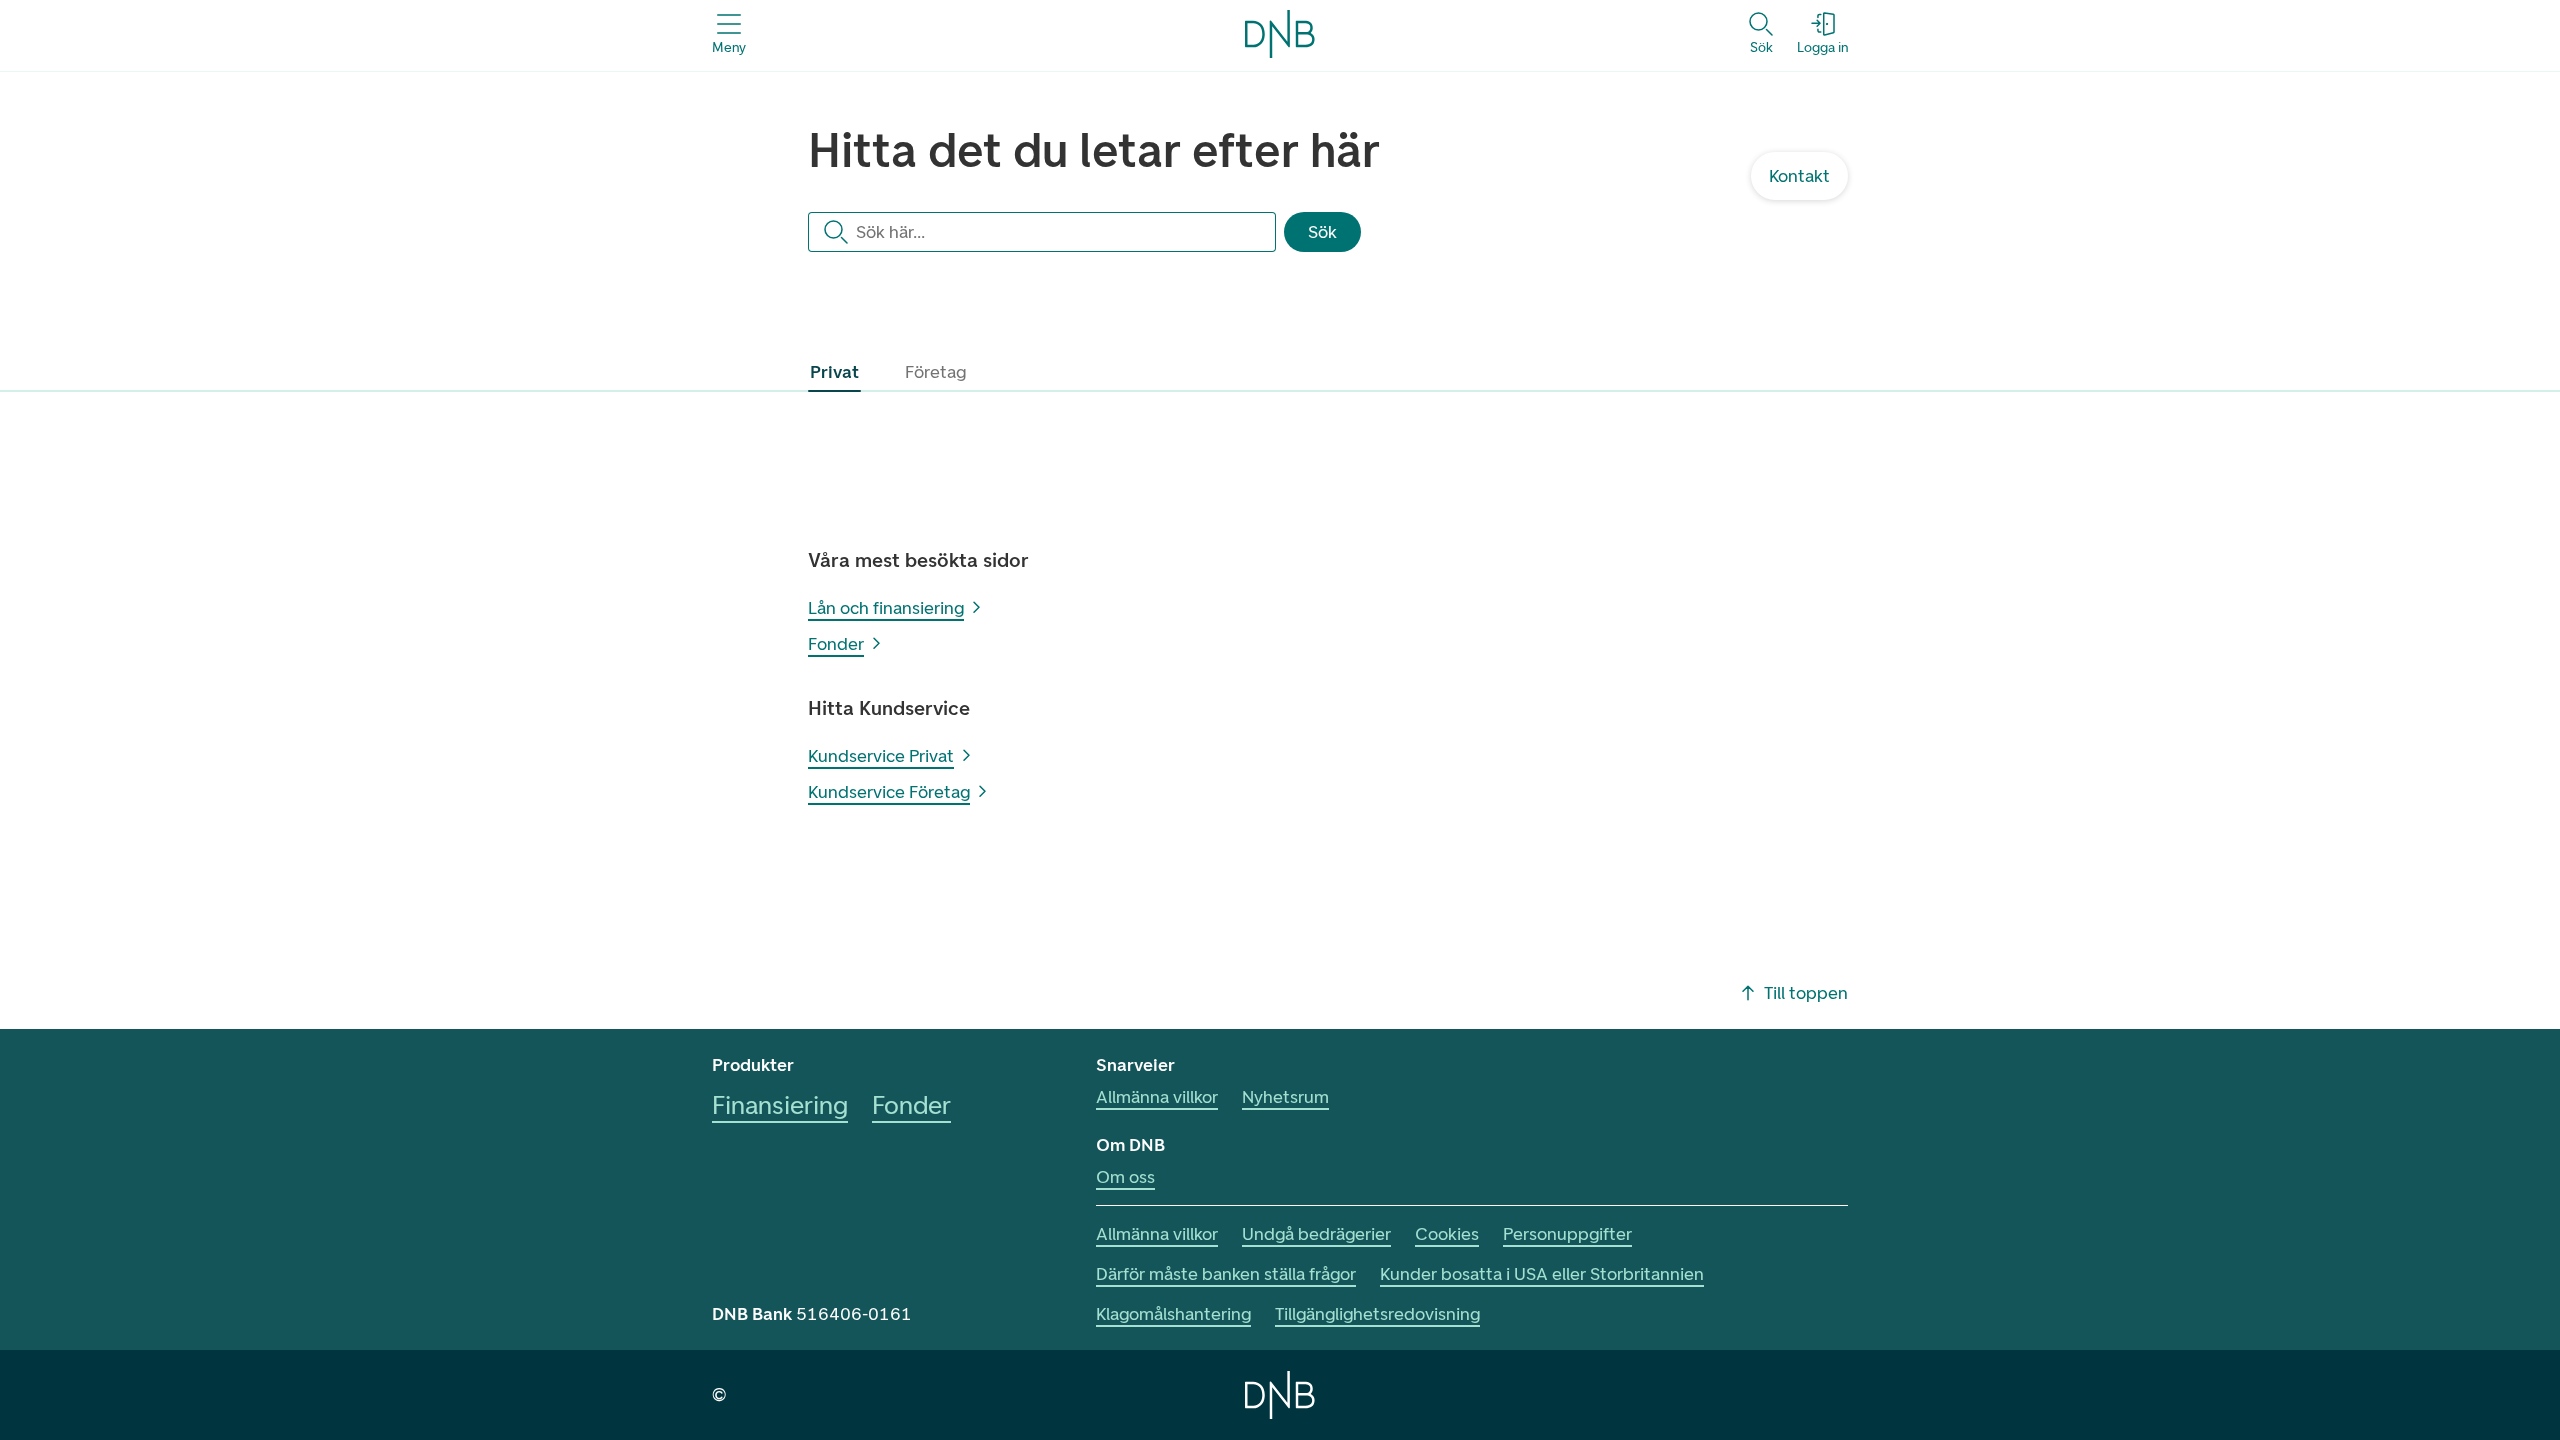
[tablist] (892, 372)
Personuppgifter (1567, 1234)
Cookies (1447, 1234)
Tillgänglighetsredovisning (1377, 1314)
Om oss (1125, 1177)
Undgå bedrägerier (1316, 1234)
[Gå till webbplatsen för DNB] (1280, 1395)
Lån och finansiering (886, 608)
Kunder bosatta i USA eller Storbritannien (1542, 1274)
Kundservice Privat (881, 756)
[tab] (834, 372)
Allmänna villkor (1157, 1097)
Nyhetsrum (1285, 1097)
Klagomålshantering (1173, 1314)
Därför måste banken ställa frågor (1226, 1274)
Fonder (836, 644)
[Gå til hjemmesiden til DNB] (1280, 34)
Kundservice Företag (889, 792)
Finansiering (780, 1105)
